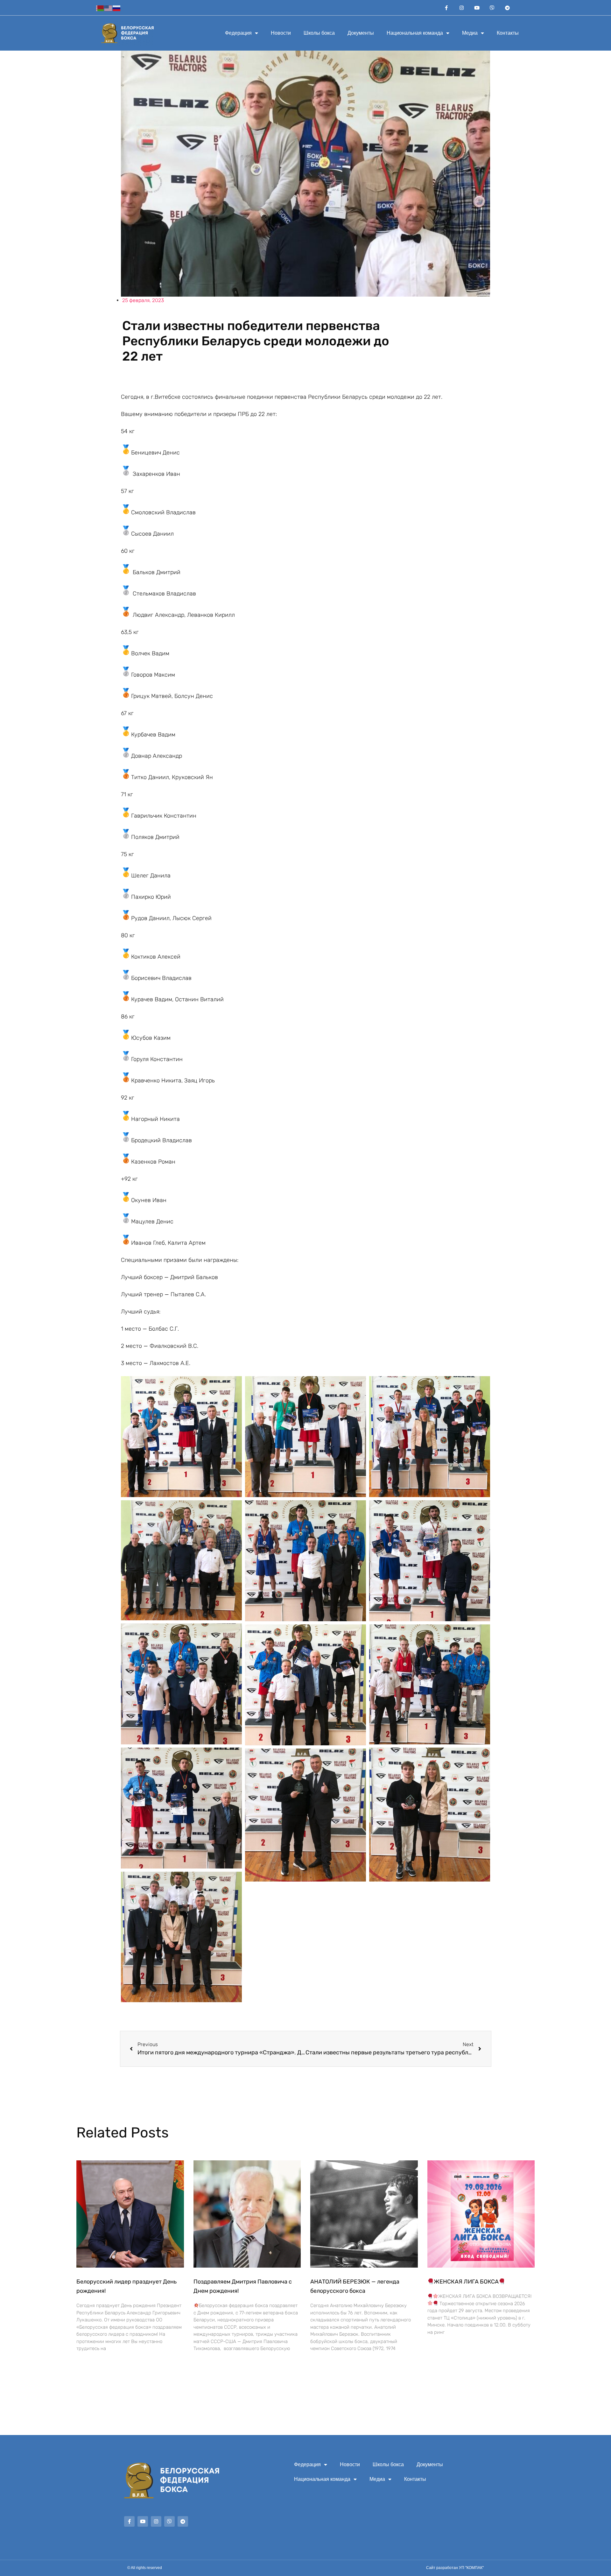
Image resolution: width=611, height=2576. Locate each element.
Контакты (508, 33)
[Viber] (492, 8)
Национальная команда (415, 33)
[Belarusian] (100, 7)
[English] (109, 7)
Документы (361, 33)
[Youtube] (477, 8)
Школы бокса (319, 33)
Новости (281, 33)
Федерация (238, 33)
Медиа (470, 33)
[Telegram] (508, 8)
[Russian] (117, 7)
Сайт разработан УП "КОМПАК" (455, 2568)
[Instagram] (462, 8)
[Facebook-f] (446, 8)
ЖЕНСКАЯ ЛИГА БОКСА (466, 2282)
